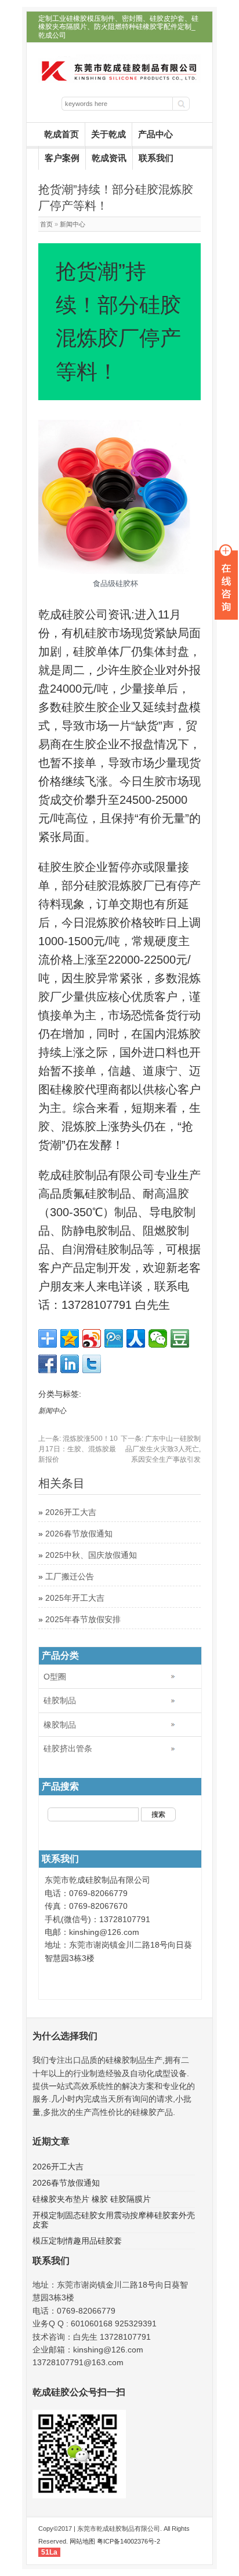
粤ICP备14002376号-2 (128, 2541)
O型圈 (55, 1677)
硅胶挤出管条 (68, 1748)
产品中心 (155, 134)
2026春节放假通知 (79, 1534)
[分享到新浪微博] (92, 1338)
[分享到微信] (158, 1338)
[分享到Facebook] (48, 1364)
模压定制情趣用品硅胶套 (77, 2241)
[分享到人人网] (136, 1338)
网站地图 (82, 2541)
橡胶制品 (60, 1725)
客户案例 (62, 158)
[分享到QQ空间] (70, 1338)
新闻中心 (73, 224)
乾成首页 (61, 134)
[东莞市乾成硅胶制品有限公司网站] (119, 80)
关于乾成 (108, 134)
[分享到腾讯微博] (114, 1338)
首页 (46, 224)
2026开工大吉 (71, 1512)
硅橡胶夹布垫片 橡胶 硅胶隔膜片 (92, 2199)
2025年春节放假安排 (83, 1619)
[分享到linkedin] (70, 1364)
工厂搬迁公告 (70, 1576)
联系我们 (156, 158)
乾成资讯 (109, 158)
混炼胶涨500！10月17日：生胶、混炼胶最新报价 (78, 1449)
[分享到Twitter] (92, 1364)
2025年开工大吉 (75, 1598)
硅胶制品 (60, 1700)
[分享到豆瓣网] (180, 1338)
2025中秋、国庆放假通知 (91, 1555)
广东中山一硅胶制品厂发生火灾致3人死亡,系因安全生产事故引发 (161, 1449)
